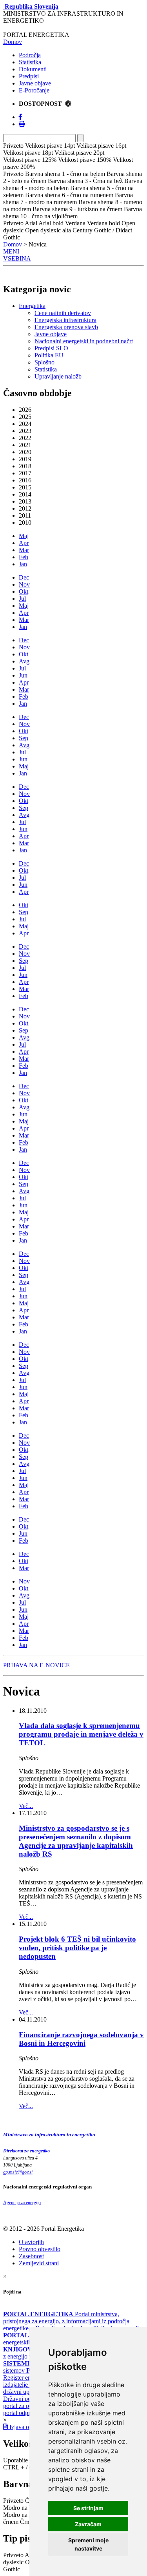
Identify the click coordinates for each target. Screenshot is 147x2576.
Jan (23, 564)
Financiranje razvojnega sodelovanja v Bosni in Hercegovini (81, 2039)
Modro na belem (24, 2508)
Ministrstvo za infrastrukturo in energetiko (49, 2135)
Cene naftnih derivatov (63, 313)
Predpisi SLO (51, 348)
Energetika (32, 306)
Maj (24, 536)
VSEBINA (17, 258)
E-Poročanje (34, 90)
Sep (24, 738)
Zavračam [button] (88, 2524)
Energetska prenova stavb (66, 327)
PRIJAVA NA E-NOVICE (36, 1665)
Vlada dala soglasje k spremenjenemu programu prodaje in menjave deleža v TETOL (81, 1734)
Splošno (44, 362)
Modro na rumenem (28, 2515)
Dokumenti (33, 69)
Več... (26, 1806)
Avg (24, 661)
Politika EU (49, 355)
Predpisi (29, 76)
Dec (24, 577)
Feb (24, 557)
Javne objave (35, 83)
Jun (23, 675)
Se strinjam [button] (88, 2508)
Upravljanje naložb (58, 376)
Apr (24, 543)
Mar (24, 550)
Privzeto (13, 2501)
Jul (22, 599)
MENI (11, 251)
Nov (24, 584)
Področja (30, 55)
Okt (24, 591)
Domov (13, 42)
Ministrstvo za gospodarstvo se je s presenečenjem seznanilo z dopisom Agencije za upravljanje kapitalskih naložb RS (76, 1841)
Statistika (30, 62)
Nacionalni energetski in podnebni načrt (84, 341)
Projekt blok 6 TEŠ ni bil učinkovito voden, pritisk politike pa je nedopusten (77, 1948)
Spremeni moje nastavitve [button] (88, 2544)
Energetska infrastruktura (65, 320)
